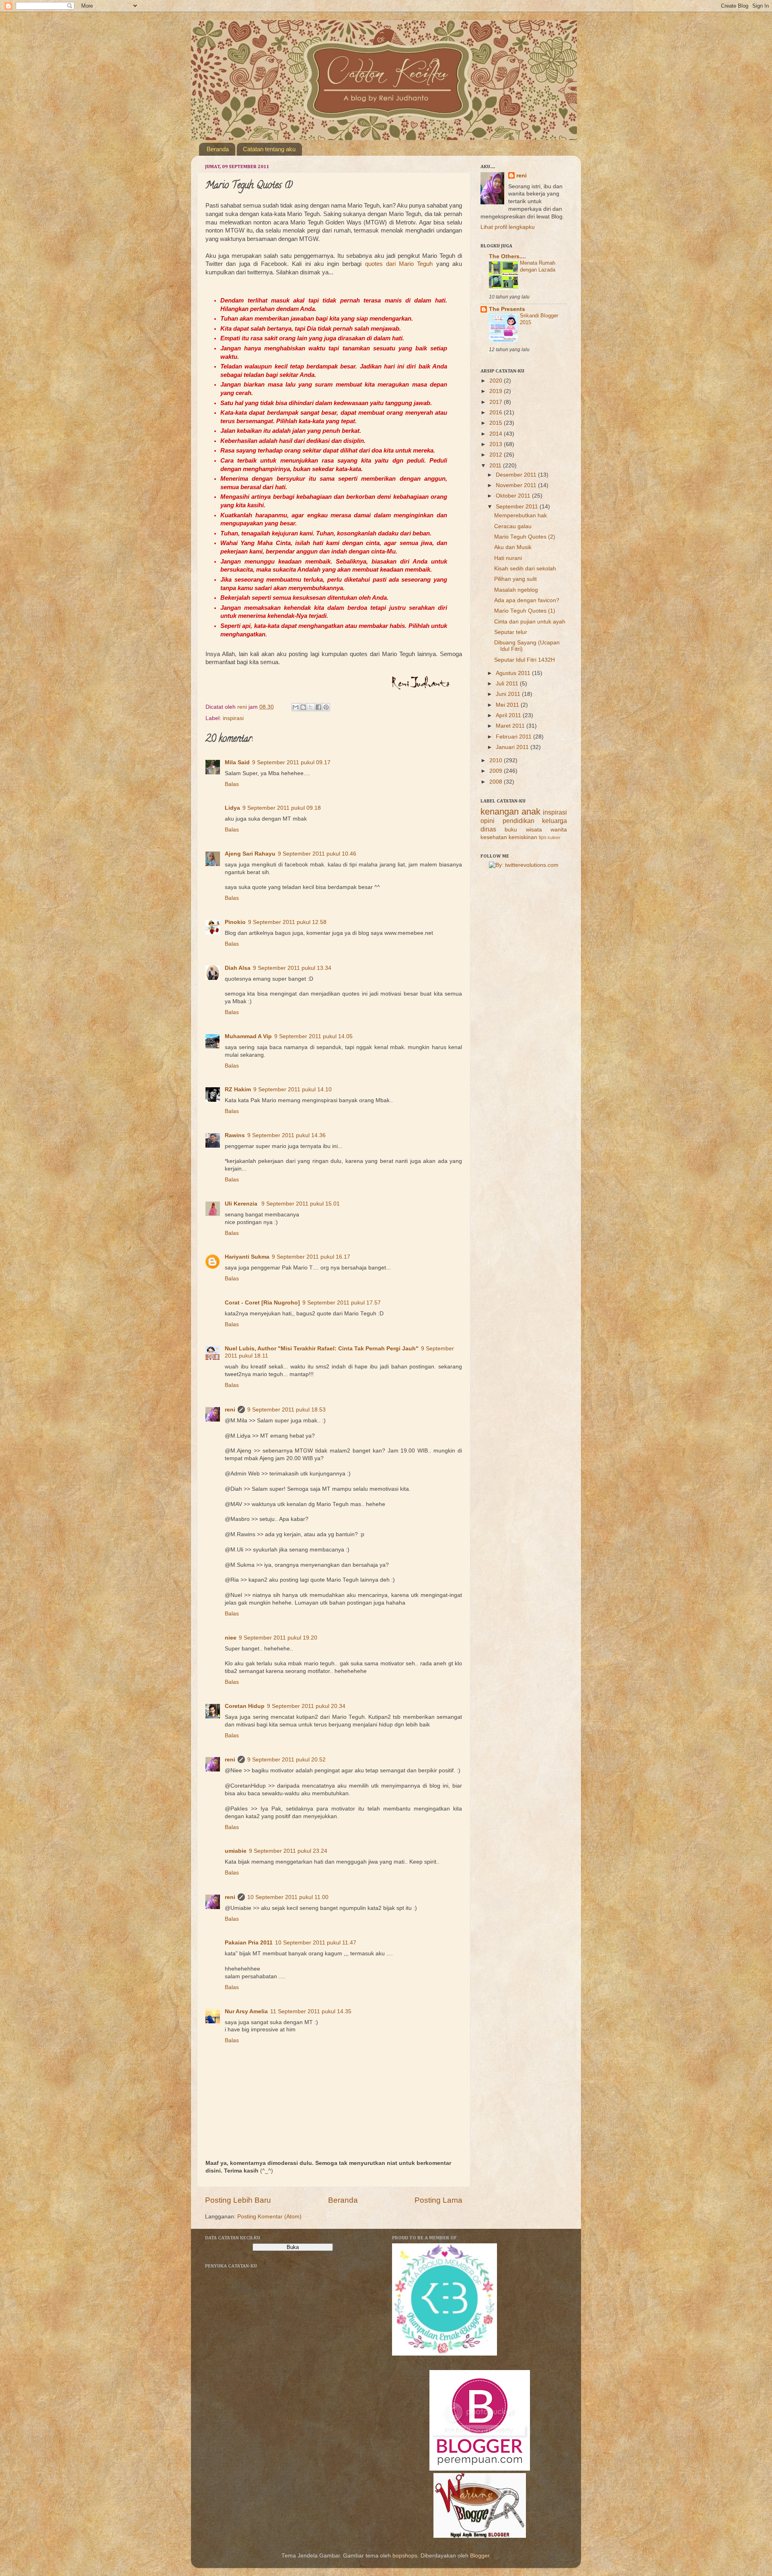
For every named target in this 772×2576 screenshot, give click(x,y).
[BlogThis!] (303, 707)
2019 (497, 391)
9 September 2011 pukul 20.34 (306, 1706)
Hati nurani (508, 558)
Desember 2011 (517, 475)
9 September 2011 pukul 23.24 (288, 1851)
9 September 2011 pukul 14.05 (313, 1036)
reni (230, 1410)
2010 (497, 760)
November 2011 (517, 485)
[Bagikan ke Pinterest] (326, 707)
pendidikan (518, 821)
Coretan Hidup (245, 1706)
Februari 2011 (514, 737)
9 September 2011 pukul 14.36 (286, 1135)
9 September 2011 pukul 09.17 (291, 762)
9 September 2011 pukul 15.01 (301, 1204)
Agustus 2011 (514, 673)
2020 (497, 381)
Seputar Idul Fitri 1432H (525, 660)
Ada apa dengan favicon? (527, 600)
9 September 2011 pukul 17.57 (342, 1303)
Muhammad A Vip (248, 1036)
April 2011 (509, 715)
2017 (497, 402)
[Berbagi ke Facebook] (318, 707)
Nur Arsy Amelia (246, 2011)
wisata (534, 830)
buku (511, 830)
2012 (497, 455)
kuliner (554, 837)
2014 (497, 434)
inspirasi (233, 718)
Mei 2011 (508, 705)
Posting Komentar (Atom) (269, 2217)
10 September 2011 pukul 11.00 (288, 1897)
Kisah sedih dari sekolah (525, 569)
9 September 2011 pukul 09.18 (282, 808)
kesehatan (494, 837)
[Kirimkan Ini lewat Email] (296, 707)
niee (231, 1638)
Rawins (235, 1135)
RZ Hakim (238, 1089)
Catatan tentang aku (269, 149)
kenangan (500, 812)
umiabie (236, 1851)
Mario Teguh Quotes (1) (525, 611)
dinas (488, 829)
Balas (232, 784)
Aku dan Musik (513, 547)
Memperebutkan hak (520, 515)
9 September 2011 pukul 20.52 (286, 1760)
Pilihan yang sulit (515, 579)
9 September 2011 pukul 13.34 (292, 968)
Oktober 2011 (514, 496)
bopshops (405, 2556)
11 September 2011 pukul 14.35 (311, 2011)
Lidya (232, 808)
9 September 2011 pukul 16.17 (311, 1257)
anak (531, 812)
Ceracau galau (513, 526)
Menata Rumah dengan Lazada (538, 266)
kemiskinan (523, 837)
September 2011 (518, 507)
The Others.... (507, 256)
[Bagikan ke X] (311, 707)
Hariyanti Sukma (247, 1257)
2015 (497, 423)
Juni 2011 (509, 694)
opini (488, 821)
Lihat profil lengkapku (508, 227)
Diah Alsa (238, 968)
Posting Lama (438, 2200)
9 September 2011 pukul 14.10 (293, 1089)
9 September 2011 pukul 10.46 (317, 854)
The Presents (507, 309)
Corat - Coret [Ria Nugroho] (262, 1303)
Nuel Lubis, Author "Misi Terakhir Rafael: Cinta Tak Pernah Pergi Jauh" (322, 1349)
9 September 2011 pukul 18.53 (286, 1410)
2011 (496, 466)
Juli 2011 (508, 684)
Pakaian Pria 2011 (249, 1943)
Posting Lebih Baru (238, 2200)
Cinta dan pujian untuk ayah (530, 622)
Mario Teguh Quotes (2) (525, 537)
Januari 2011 (513, 747)
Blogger (480, 2556)
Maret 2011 (511, 726)
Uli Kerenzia (242, 1204)
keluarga (554, 821)
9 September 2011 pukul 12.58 (287, 922)
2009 (497, 771)
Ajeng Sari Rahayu (250, 854)
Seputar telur (511, 632)
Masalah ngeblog (516, 590)
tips (543, 837)
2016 (497, 413)
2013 (497, 444)
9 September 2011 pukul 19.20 (278, 1638)
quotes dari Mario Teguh (399, 264)
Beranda (218, 149)
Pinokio (235, 922)
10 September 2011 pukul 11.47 (316, 1943)
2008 (497, 782)
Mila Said (237, 762)
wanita (559, 830)
